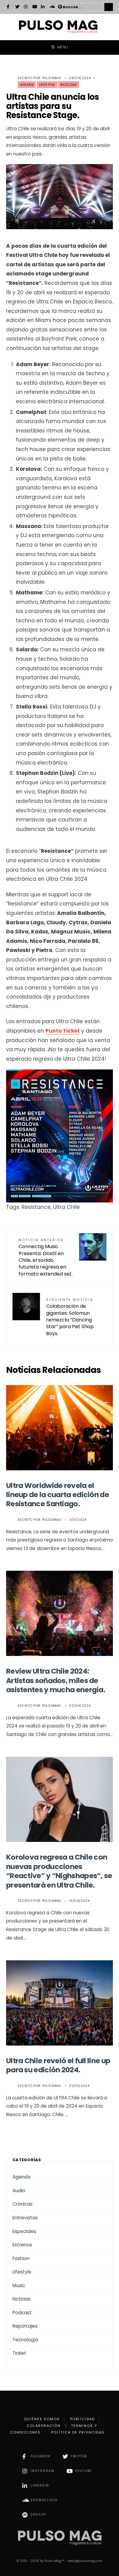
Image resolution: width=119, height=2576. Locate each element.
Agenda (27, 85)
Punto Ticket (63, 1031)
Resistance (36, 1207)
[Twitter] (17, 7)
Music (19, 2285)
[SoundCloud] (52, 7)
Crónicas (23, 2204)
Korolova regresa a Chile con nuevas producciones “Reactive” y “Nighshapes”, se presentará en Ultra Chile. (59, 1871)
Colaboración (44, 2426)
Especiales (24, 2231)
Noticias (69, 85)
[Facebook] (9, 7)
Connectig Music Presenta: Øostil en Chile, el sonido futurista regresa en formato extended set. (46, 1257)
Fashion (21, 2258)
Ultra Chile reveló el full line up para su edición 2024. (58, 2065)
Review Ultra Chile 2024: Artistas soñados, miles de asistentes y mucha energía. (56, 1680)
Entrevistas (25, 2218)
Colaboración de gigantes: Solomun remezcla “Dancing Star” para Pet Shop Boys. (70, 1317)
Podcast (22, 2313)
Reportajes (25, 2326)
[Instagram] (26, 7)
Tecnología (25, 2340)
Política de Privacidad (78, 2432)
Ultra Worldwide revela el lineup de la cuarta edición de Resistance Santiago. (58, 1495)
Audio (19, 2191)
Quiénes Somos (42, 2419)
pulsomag (52, 78)
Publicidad (83, 2419)
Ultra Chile (67, 1207)
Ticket (19, 2353)
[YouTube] (34, 7)
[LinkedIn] (43, 7)
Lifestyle (47, 85)
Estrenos (22, 2245)
